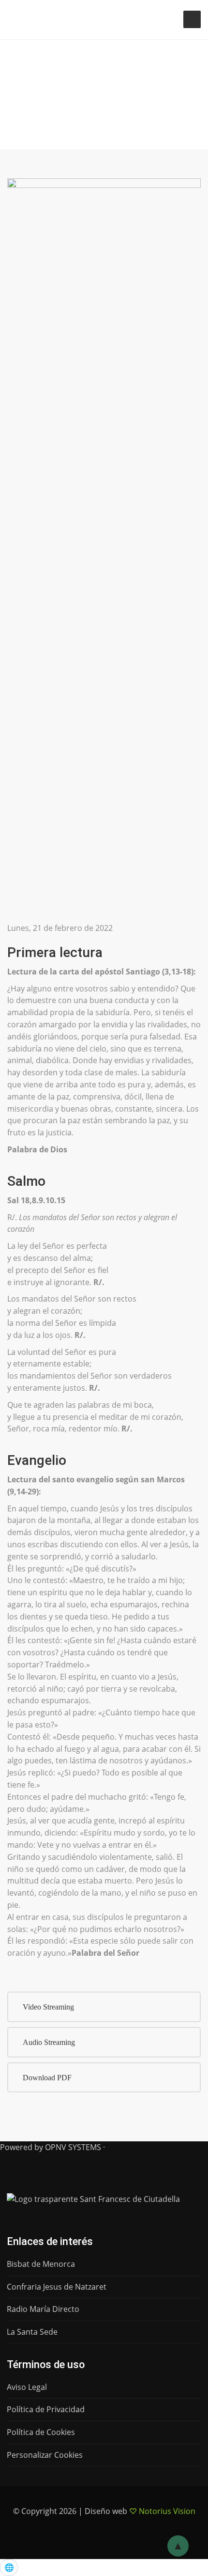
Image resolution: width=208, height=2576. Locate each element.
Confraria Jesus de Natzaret (57, 2287)
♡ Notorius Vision (162, 2511)
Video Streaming (48, 2007)
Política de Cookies (41, 2432)
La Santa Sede (32, 2332)
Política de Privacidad (46, 2409)
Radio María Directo (43, 2309)
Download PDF (47, 2078)
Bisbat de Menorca (41, 2264)
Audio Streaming (49, 2042)
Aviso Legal (27, 2387)
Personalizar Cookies (45, 2455)
